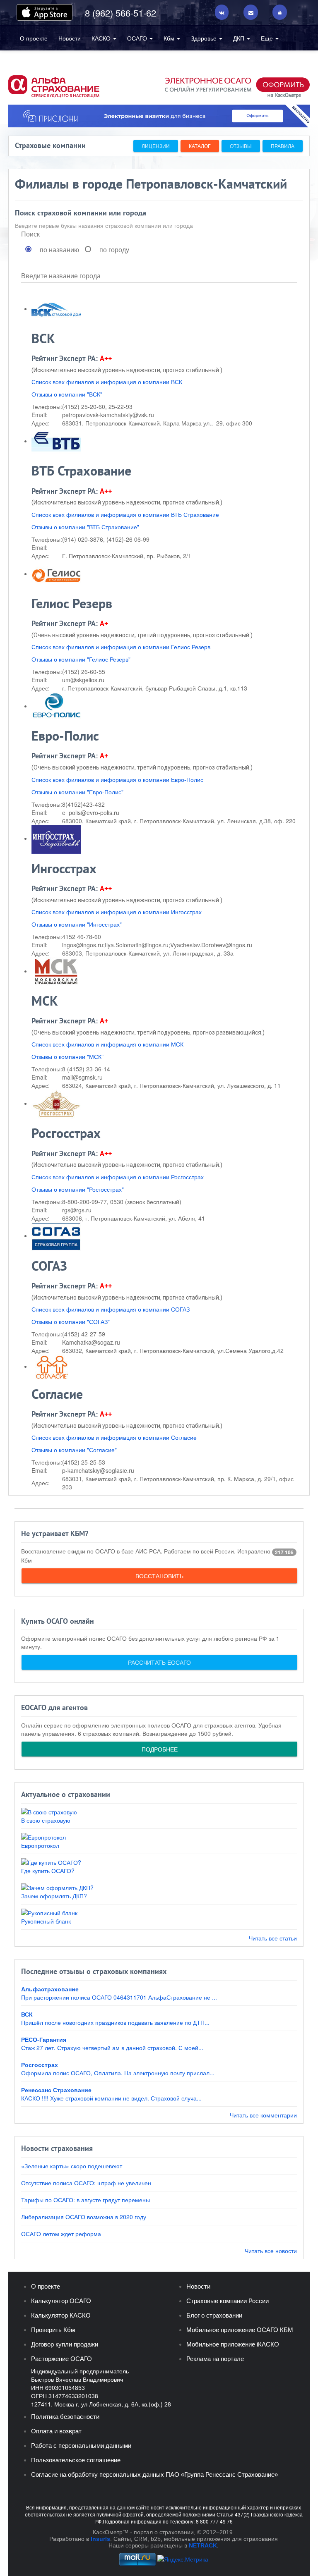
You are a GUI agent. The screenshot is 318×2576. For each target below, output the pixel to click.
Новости (70, 38)
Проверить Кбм (53, 2330)
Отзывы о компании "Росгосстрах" (78, 1189)
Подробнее (160, 1749)
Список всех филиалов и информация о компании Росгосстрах (118, 1177)
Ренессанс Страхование (56, 2090)
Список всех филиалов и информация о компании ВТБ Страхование (125, 514)
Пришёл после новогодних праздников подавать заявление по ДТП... (115, 2022)
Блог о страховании (214, 2315)
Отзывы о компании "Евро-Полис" (77, 792)
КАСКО (102, 38)
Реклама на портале (215, 2359)
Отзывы (241, 146)
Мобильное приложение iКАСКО (233, 2344)
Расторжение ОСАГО (61, 2359)
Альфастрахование (50, 1989)
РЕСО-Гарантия (44, 2039)
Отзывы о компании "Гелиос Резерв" (81, 659)
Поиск (30, 234)
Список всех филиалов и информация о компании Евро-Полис (117, 779)
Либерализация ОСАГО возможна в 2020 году (84, 2217)
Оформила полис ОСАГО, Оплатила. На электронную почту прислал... (118, 2073)
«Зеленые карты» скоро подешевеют (72, 2166)
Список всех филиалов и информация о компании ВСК (107, 382)
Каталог (200, 146)
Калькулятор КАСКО (61, 2315)
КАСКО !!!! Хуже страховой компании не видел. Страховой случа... (111, 2098)
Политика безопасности (65, 2417)
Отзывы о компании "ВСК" (67, 394)
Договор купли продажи (65, 2344)
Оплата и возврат (56, 2431)
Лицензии (156, 146)
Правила (283, 146)
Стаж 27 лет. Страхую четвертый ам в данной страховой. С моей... (112, 2048)
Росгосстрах (40, 2065)
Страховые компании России (228, 2301)
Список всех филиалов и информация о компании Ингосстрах (117, 912)
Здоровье (205, 38)
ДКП (240, 38)
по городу (114, 250)
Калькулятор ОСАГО (61, 2301)
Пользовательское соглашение (76, 2460)
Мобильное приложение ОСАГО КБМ (240, 2330)
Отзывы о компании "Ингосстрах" (77, 924)
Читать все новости (271, 2251)
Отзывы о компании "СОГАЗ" (71, 1321)
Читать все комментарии (263, 2115)
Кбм (170, 38)
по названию (59, 250)
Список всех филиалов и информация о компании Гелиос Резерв (121, 647)
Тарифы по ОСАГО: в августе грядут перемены (86, 2200)
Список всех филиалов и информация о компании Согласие (114, 1437)
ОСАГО (138, 38)
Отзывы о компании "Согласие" (74, 1450)
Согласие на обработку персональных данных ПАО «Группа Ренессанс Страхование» (154, 2474)
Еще (268, 38)
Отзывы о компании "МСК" (67, 1056)
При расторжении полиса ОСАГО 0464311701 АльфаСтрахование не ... (119, 1997)
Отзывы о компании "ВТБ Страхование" (85, 527)
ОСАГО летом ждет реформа (61, 2234)
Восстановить (159, 1576)
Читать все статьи (273, 1938)
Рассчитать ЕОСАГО (159, 1662)
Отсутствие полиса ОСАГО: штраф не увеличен (86, 2183)
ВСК (27, 2014)
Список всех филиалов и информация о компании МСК (107, 1044)
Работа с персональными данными (81, 2446)
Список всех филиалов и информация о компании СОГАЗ (111, 1309)
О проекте (34, 38)
